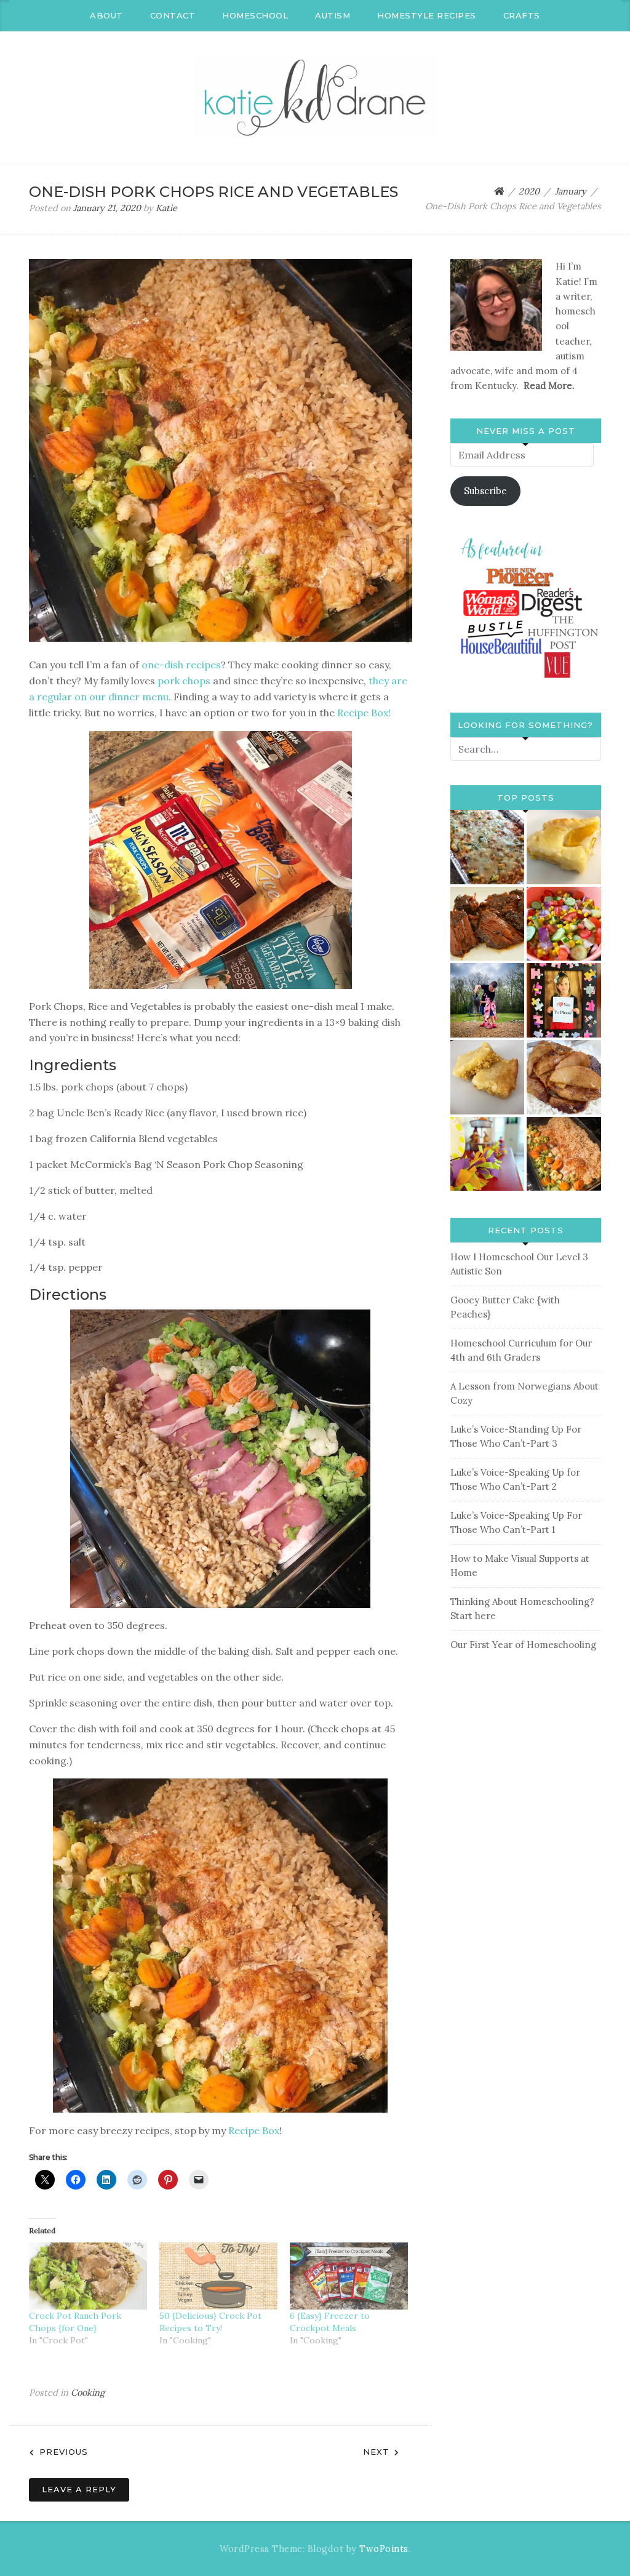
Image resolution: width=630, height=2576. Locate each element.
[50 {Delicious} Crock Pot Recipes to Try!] (218, 2276)
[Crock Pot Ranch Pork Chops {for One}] (88, 2276)
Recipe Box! (364, 713)
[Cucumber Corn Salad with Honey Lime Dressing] (564, 924)
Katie (166, 208)
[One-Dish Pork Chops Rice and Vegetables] (564, 1154)
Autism (333, 15)
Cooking (88, 2393)
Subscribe (485, 491)
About (106, 15)
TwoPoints (384, 2549)
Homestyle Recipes (427, 15)
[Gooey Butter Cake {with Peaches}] (564, 847)
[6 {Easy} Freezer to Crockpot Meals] (349, 2276)
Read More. (549, 386)
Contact (173, 15)
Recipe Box (254, 2130)
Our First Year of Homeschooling (523, 1645)
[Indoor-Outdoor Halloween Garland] (488, 1154)
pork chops (183, 681)
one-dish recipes (181, 665)
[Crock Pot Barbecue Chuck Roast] (488, 924)
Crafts (522, 15)
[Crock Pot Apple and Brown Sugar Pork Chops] (564, 1077)
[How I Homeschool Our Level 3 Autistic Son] (488, 1000)
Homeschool (255, 15)
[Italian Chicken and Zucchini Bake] (488, 847)
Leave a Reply (79, 2489)
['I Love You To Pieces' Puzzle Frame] (564, 1000)
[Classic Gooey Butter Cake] (488, 1077)
